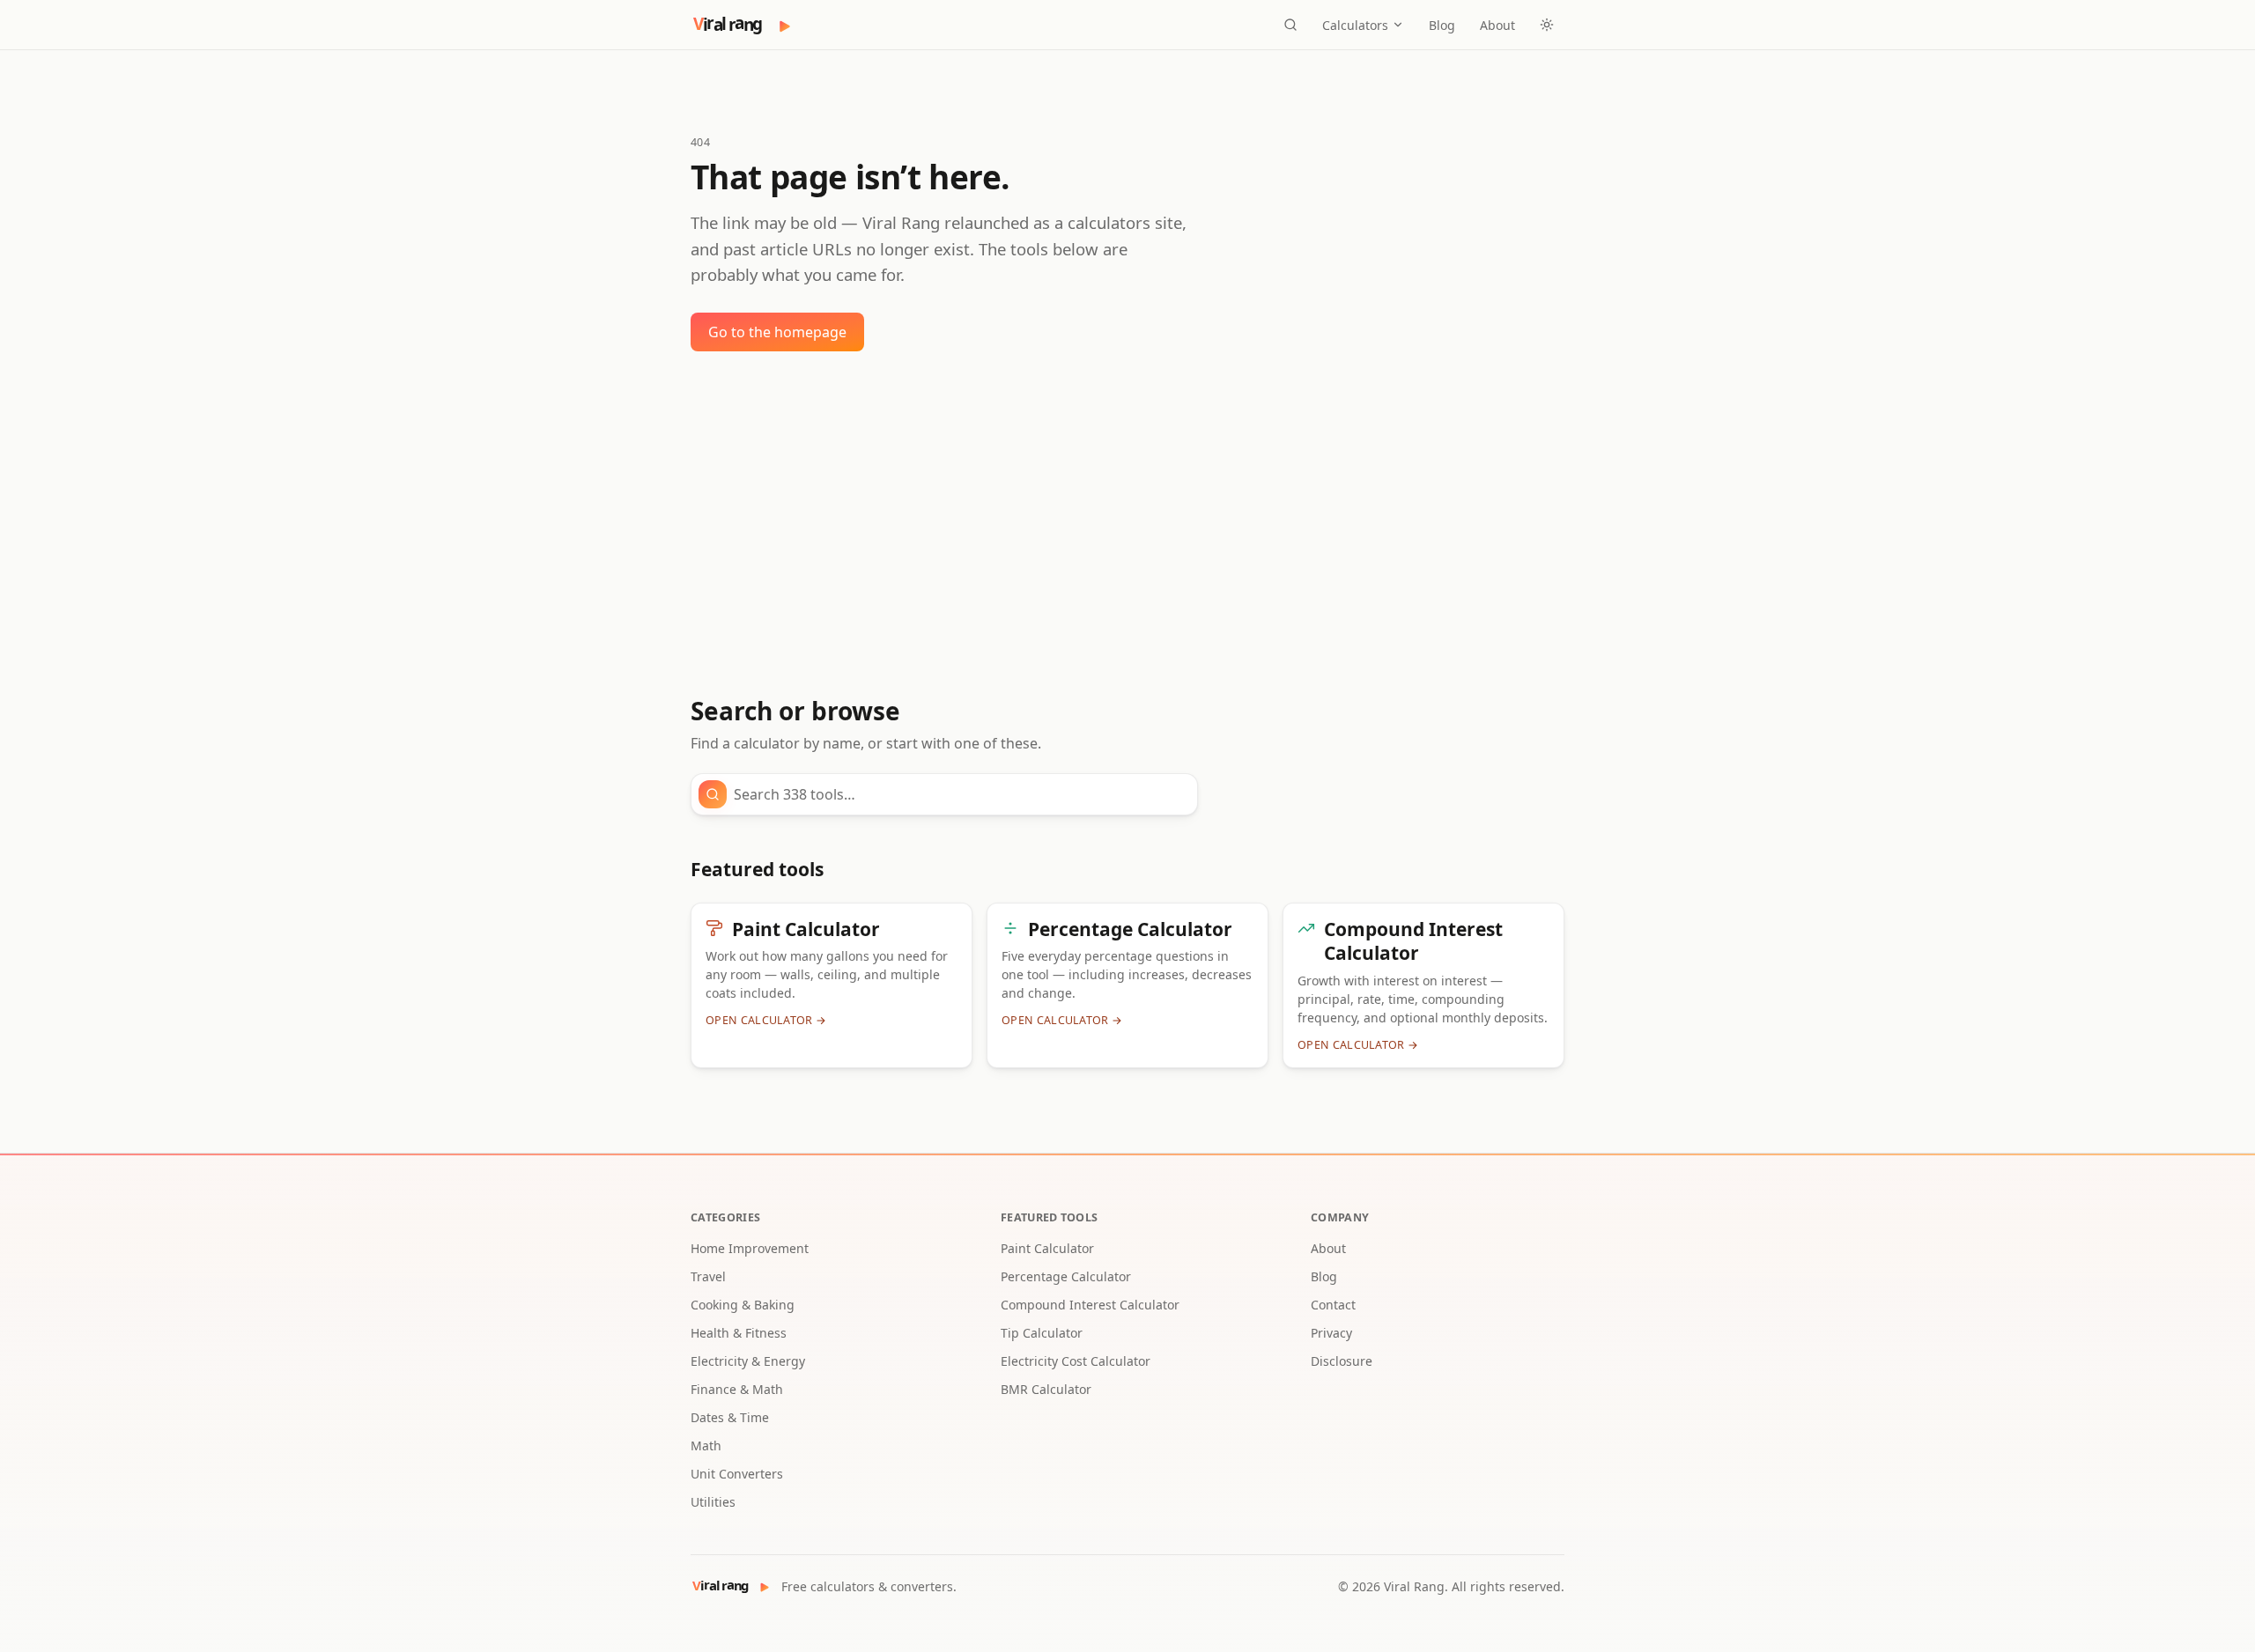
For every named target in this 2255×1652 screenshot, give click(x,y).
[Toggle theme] (1547, 25)
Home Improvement (750, 1248)
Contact (1333, 1305)
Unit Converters (737, 1474)
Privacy (1331, 1333)
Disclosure (1342, 1361)
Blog (1442, 25)
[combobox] (960, 794)
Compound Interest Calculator (1090, 1305)
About (1497, 25)
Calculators (1355, 25)
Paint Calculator (1047, 1248)
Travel (708, 1276)
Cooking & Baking (743, 1305)
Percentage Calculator (1066, 1276)
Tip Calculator (1042, 1333)
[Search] (1290, 25)
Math (706, 1445)
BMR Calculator (1046, 1389)
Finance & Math (737, 1389)
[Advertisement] (1127, 524)
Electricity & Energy (748, 1361)
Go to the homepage (777, 332)
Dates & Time (730, 1417)
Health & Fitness (739, 1333)
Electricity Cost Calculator (1076, 1361)
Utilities (713, 1502)
